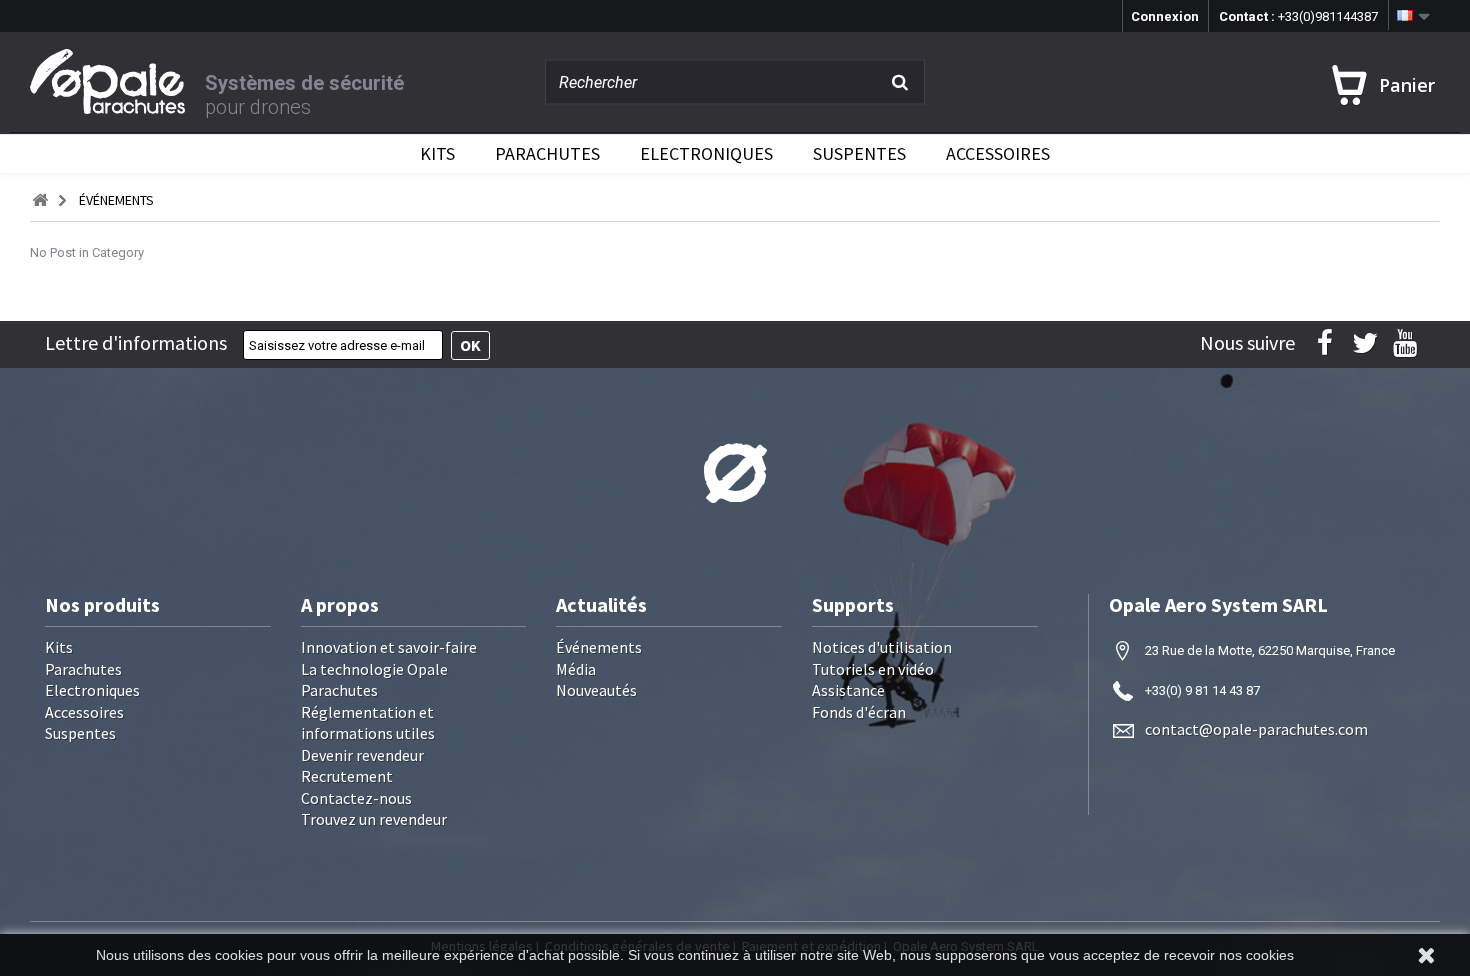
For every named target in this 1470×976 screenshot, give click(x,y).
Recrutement (347, 776)
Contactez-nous (356, 798)
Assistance (848, 690)
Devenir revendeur (362, 755)
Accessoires (998, 153)
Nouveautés (596, 690)
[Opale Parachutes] (117, 81)
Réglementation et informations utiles (368, 723)
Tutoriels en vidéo (873, 669)
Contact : (1298, 16)
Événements (599, 647)
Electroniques (706, 153)
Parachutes (547, 153)
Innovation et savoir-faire (389, 647)
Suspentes (859, 153)
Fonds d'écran (859, 712)
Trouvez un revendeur (374, 819)
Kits (437, 153)
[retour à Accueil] (40, 200)
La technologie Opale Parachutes (374, 680)
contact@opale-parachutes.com (1256, 729)
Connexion (1165, 16)
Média (576, 669)
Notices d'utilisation (882, 647)
